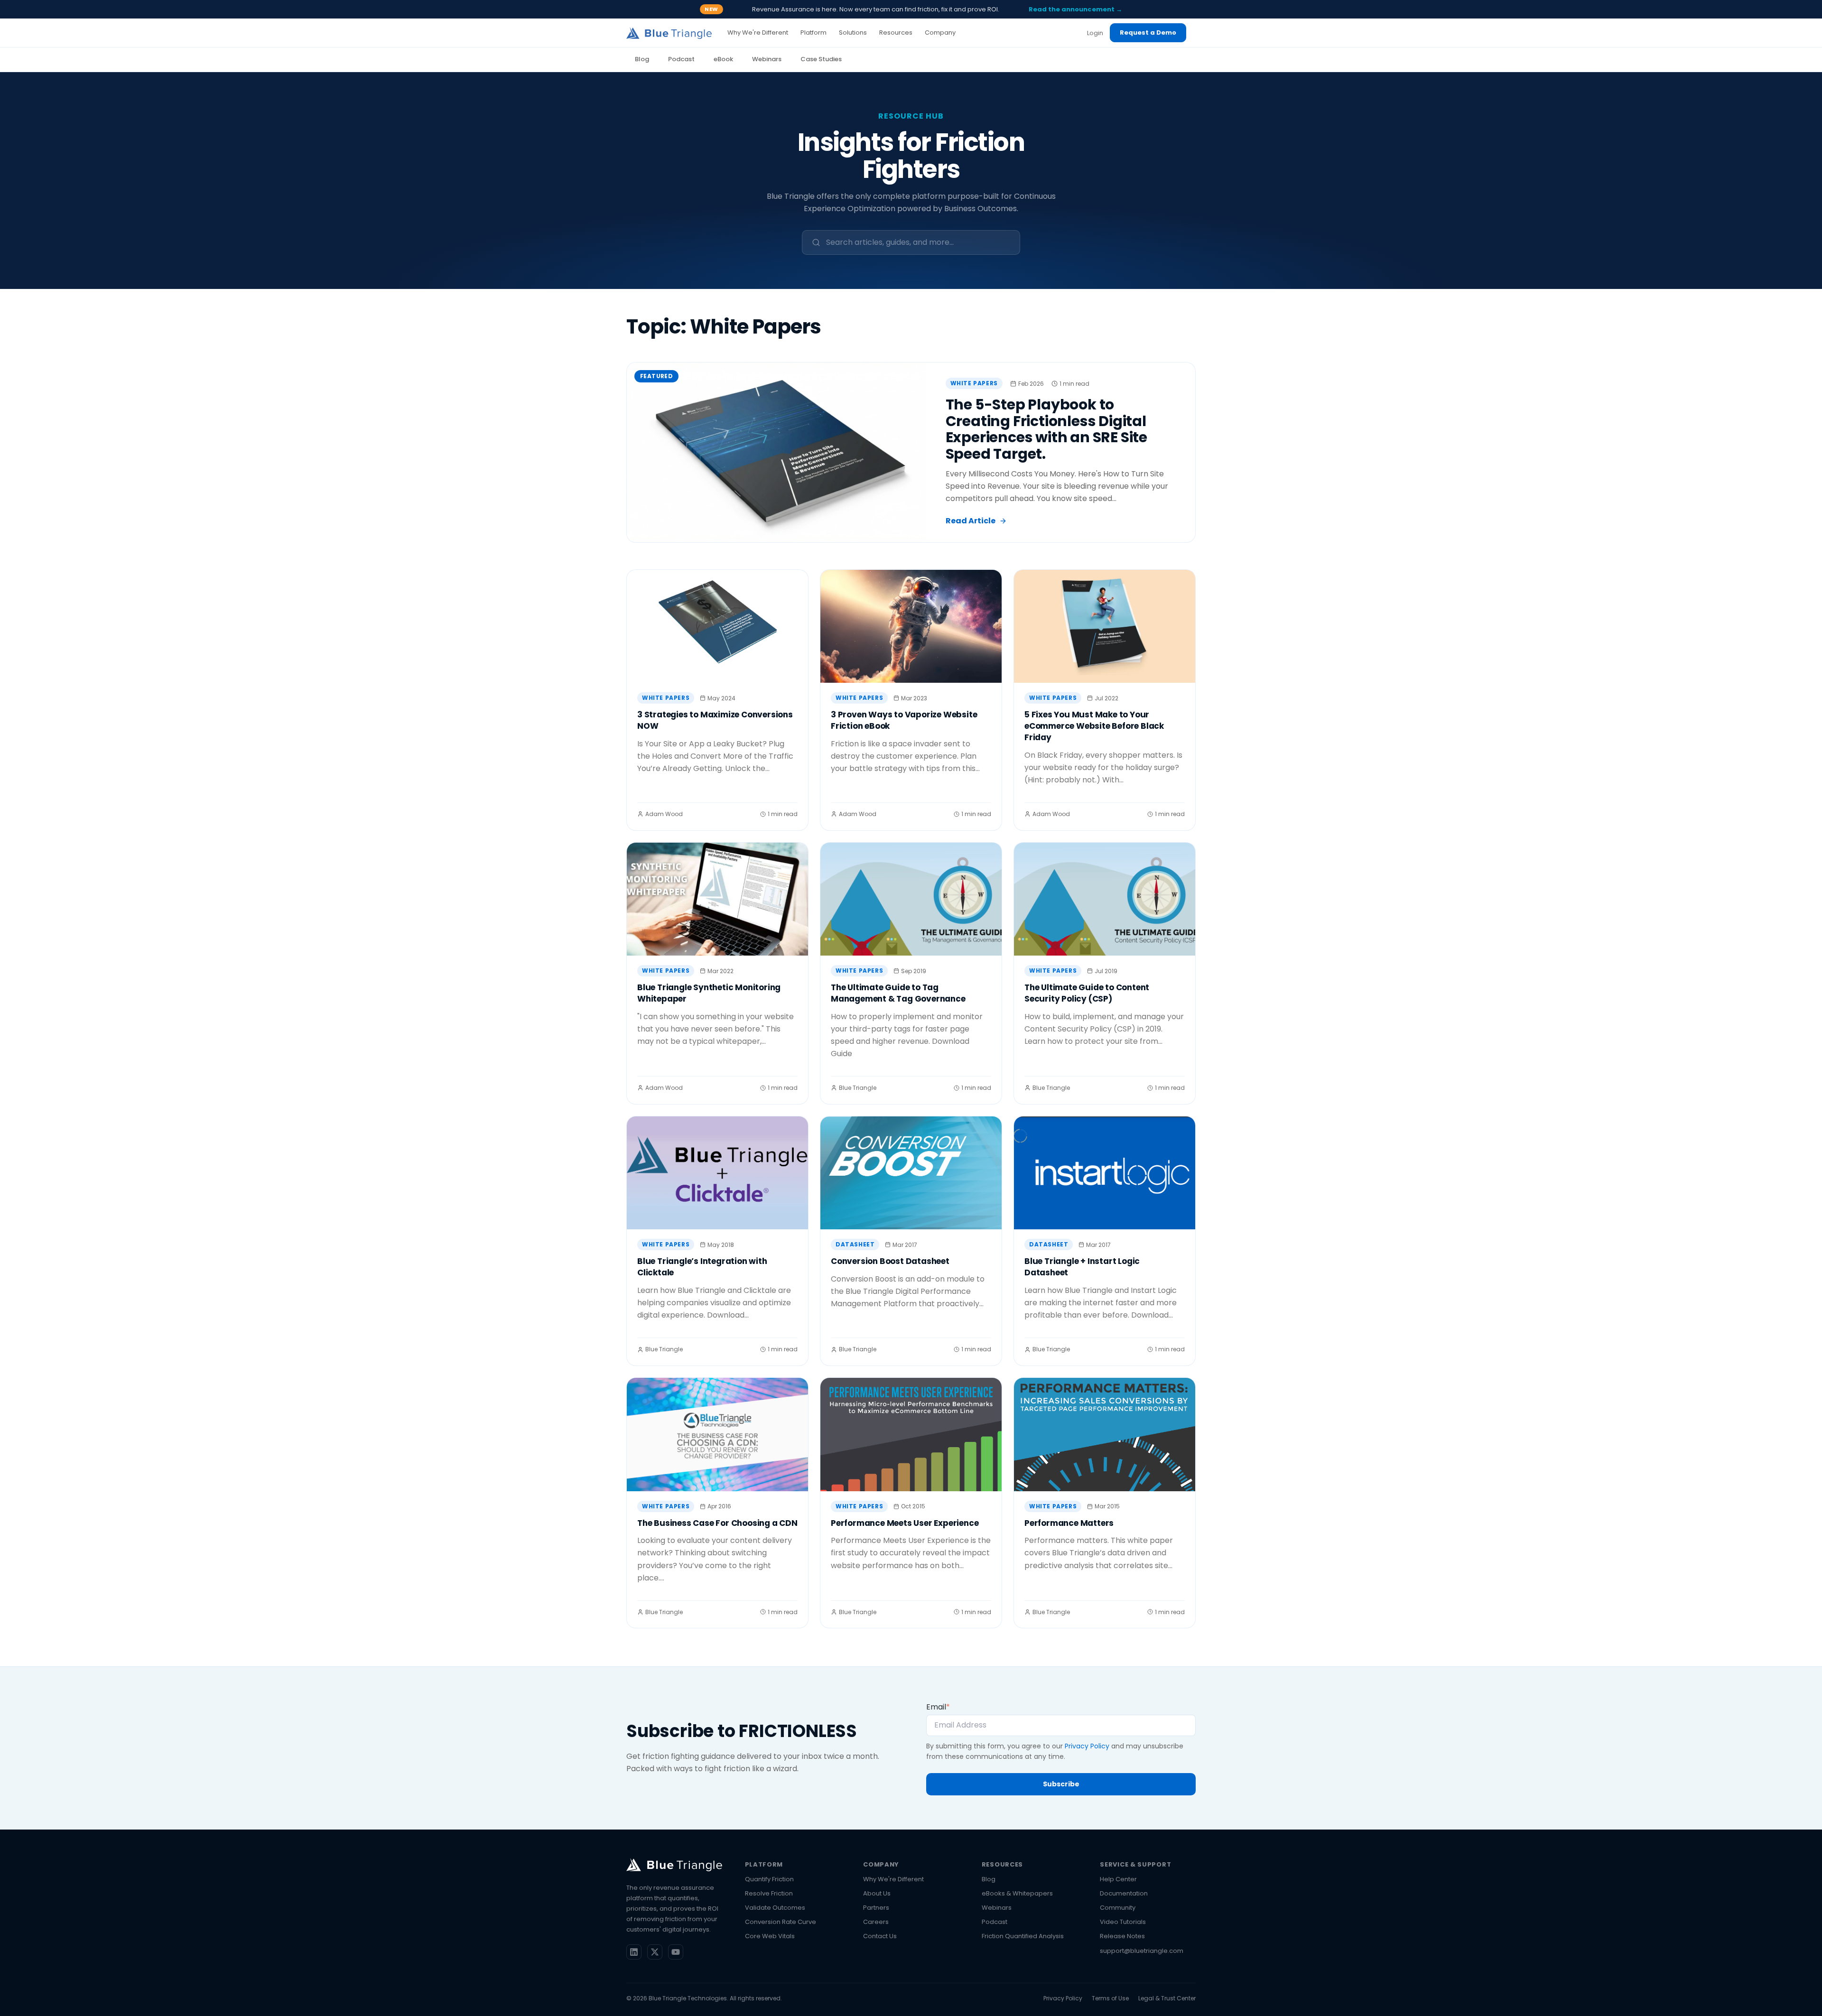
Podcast (681, 59)
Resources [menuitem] (896, 33)
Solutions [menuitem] (853, 33)
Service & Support (1135, 1864)
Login (1095, 33)
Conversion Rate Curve (781, 1922)
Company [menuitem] (940, 33)
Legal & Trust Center (1167, 1998)
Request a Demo (1148, 33)
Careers (876, 1922)
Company (881, 1864)
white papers (974, 383)
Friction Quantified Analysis (1023, 1936)
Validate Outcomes (775, 1908)
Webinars (767, 59)
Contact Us (880, 1936)
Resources (1002, 1864)
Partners (876, 1908)
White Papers (666, 698)
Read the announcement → (1075, 9)
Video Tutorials (1123, 1922)
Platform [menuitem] (813, 33)
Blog (642, 59)
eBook (723, 59)
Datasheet (855, 1244)
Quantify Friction (769, 1879)
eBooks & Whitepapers (1017, 1893)
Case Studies (821, 59)
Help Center (1118, 1879)
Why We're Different (893, 1879)
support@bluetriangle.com (1142, 1951)
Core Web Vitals (770, 1936)
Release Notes (1122, 1936)
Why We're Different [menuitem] (758, 33)
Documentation (1124, 1893)
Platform (764, 1864)
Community (1118, 1908)
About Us (877, 1893)
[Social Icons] (634, 1952)
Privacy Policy (1087, 1746)
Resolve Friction (769, 1893)
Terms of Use (1110, 1998)
